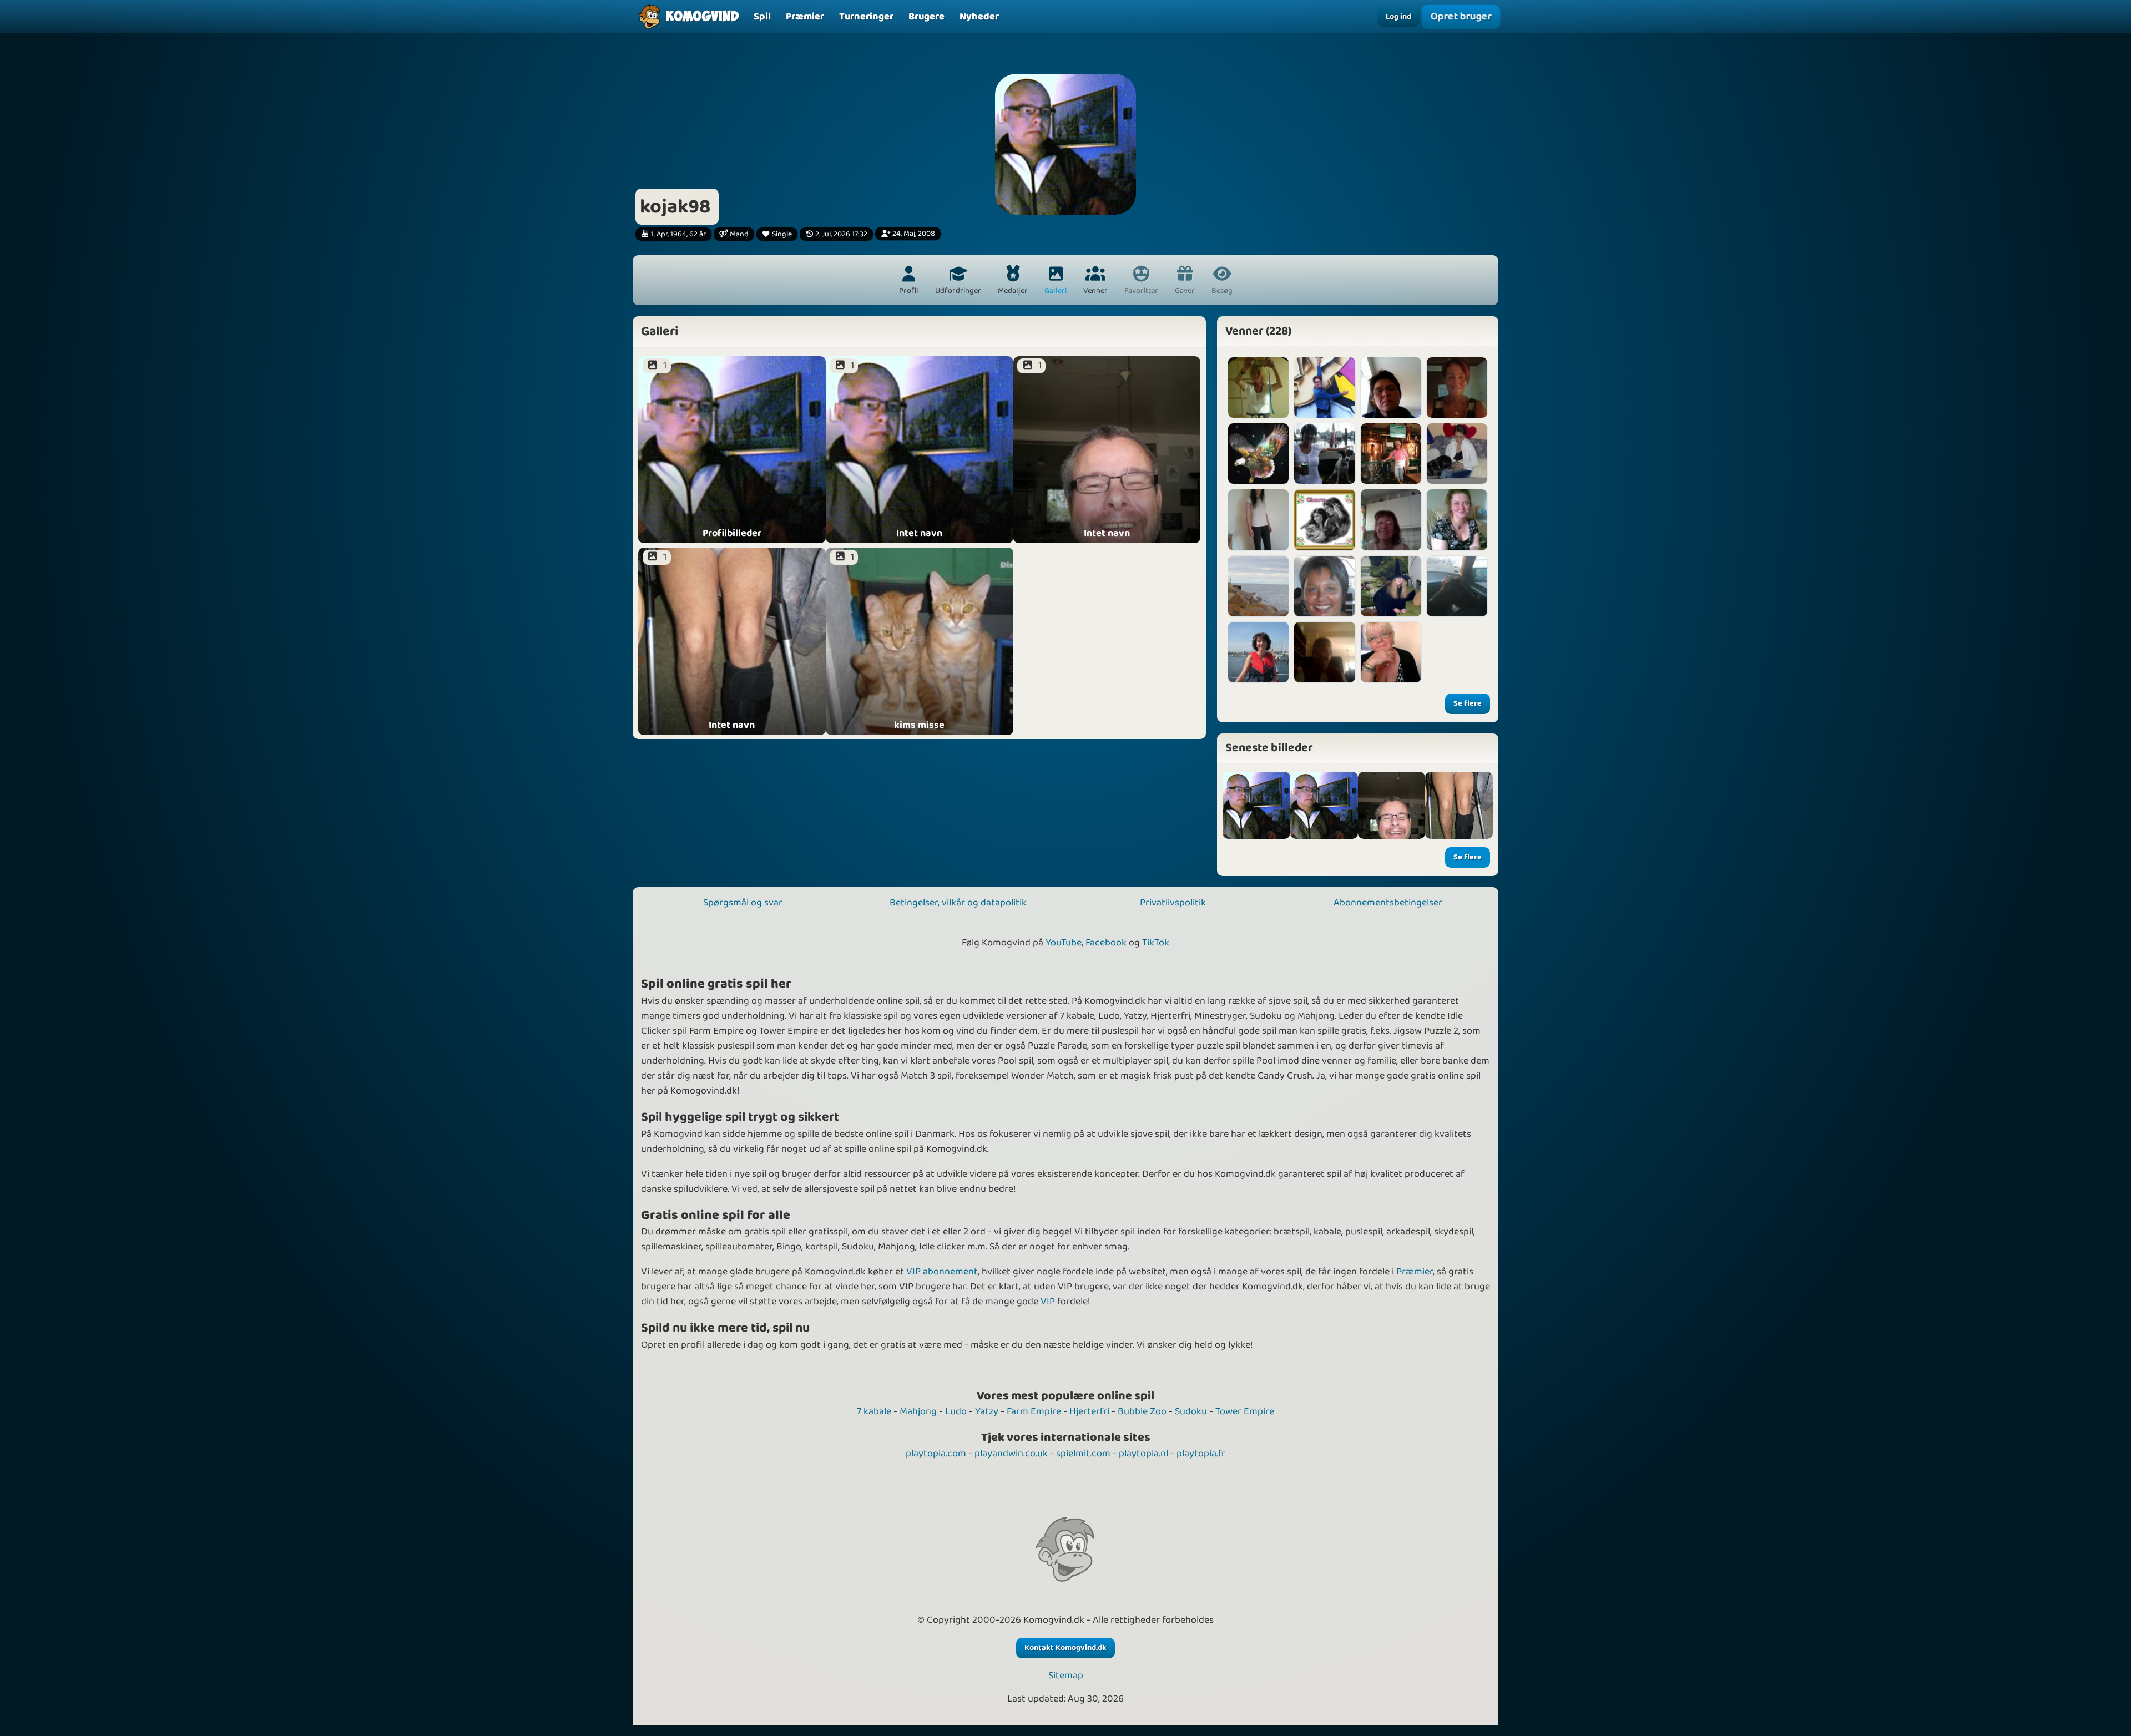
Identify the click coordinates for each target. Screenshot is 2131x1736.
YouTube (1064, 943)
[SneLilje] (1457, 520)
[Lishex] (1391, 586)
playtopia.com (936, 1454)
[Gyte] (1391, 520)
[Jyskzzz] (1457, 586)
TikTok (1156, 943)
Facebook (1106, 943)
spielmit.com (1083, 1454)
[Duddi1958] (1391, 454)
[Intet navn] (1324, 806)
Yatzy (987, 1411)
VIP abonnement (942, 1272)
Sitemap (1066, 1676)
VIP (1048, 1302)
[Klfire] (1324, 652)
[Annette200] (1258, 652)
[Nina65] (1258, 520)
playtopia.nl (1143, 1454)
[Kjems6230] (1258, 388)
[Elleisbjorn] (1324, 586)
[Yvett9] (1324, 454)
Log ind (1398, 17)
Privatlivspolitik (1173, 903)
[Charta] (1324, 520)
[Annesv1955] (1457, 388)
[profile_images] (1256, 806)
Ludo (956, 1411)
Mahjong (918, 1411)
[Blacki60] (1391, 652)
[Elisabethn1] (1258, 454)
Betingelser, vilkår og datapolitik (958, 903)
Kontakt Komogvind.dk (1065, 1648)
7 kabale (874, 1411)
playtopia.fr (1201, 1454)
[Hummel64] (1391, 388)
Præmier (1415, 1272)
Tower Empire (1245, 1411)
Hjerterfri (1089, 1411)
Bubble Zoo (1142, 1411)
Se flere (1468, 703)
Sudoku (1191, 1411)
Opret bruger (1461, 16)
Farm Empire (1034, 1411)
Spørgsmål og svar (743, 903)
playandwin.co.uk (1011, 1454)
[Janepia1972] (1258, 586)
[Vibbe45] (1457, 454)
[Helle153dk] (1324, 388)
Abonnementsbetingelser (1388, 903)
